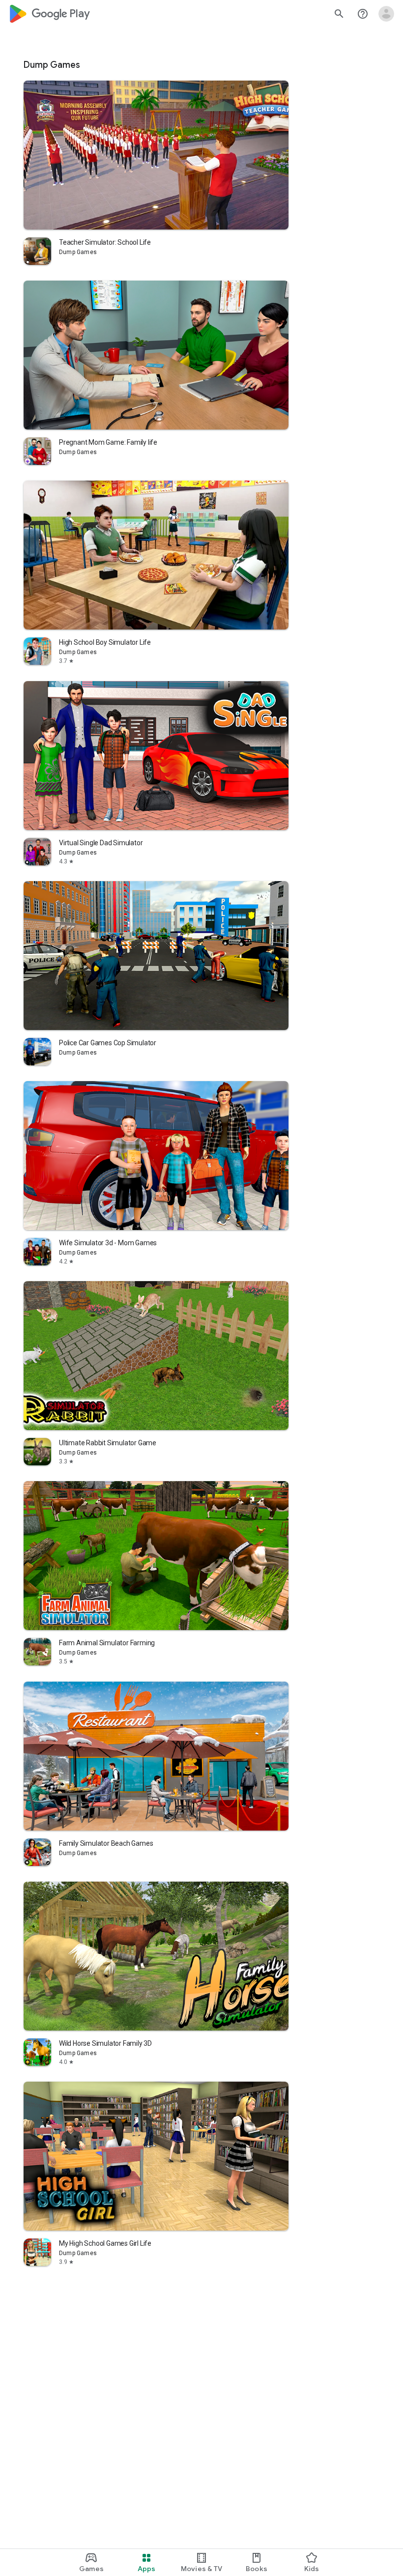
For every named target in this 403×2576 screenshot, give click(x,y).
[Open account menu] (386, 14)
